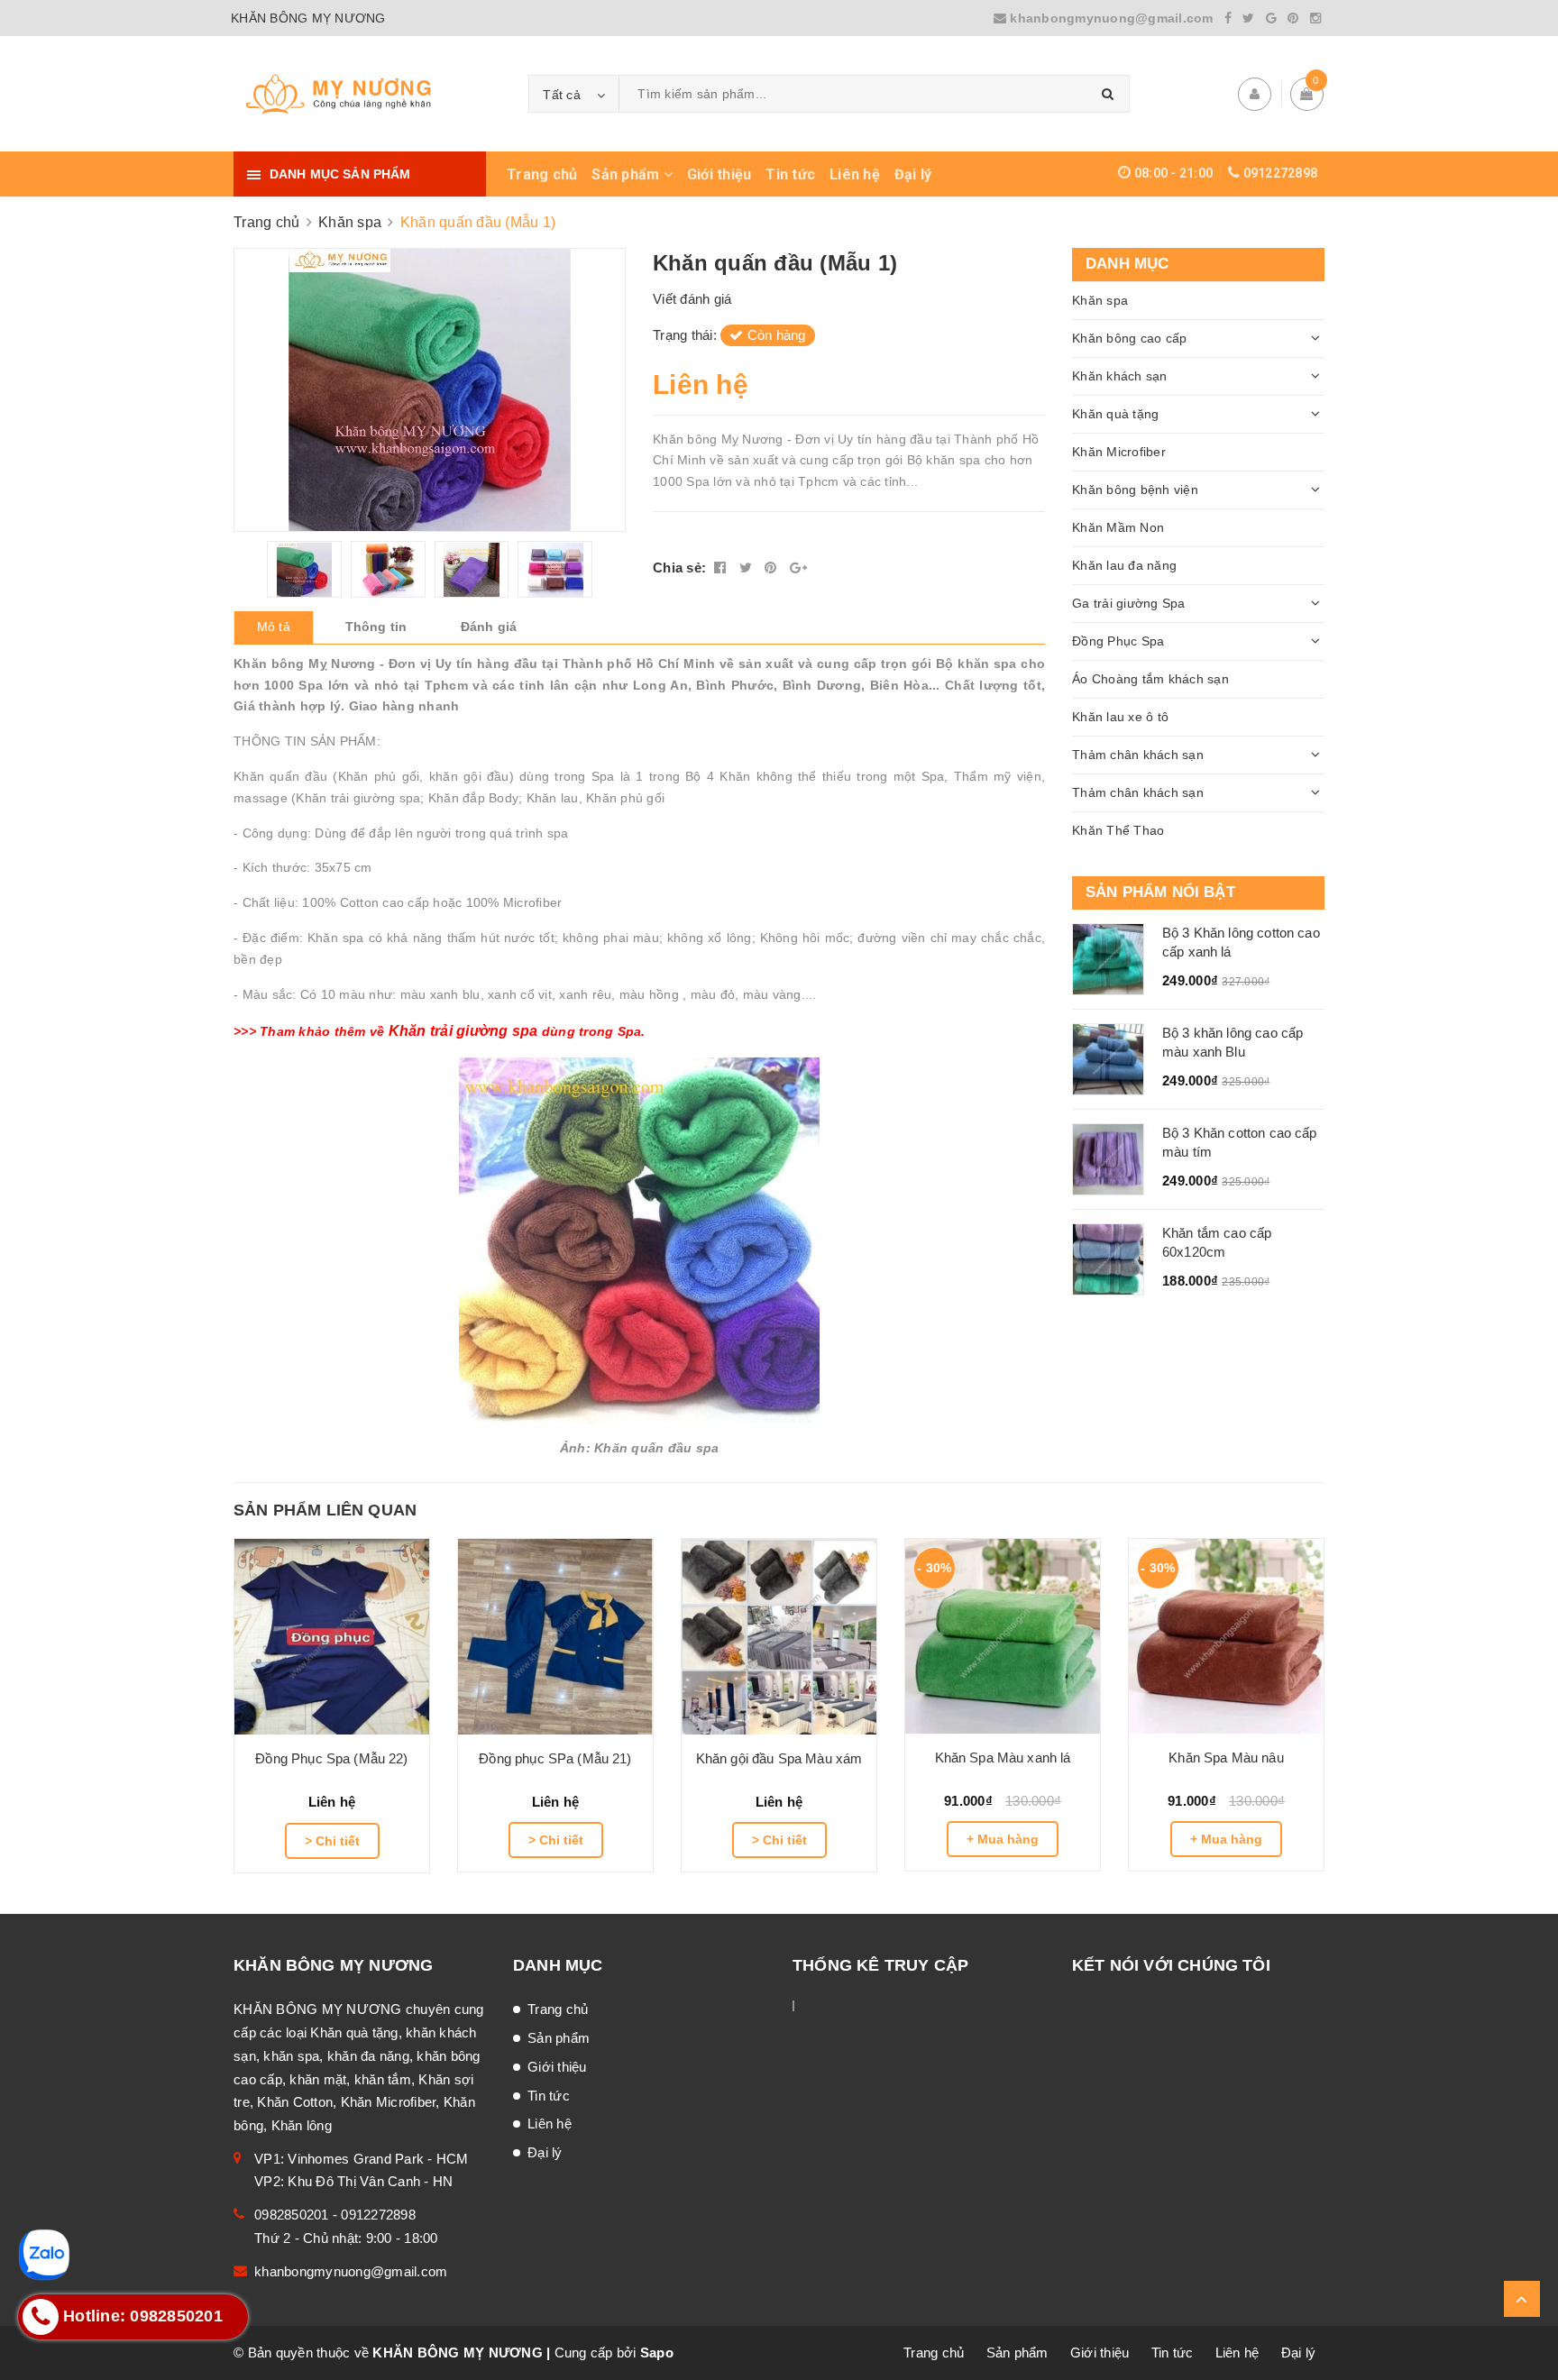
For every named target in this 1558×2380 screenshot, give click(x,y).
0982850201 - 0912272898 (335, 2215)
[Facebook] (1228, 18)
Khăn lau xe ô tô (1120, 717)
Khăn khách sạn (1120, 376)
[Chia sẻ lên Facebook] (722, 568)
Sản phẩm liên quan (325, 1510)
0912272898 (1281, 173)
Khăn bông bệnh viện (1135, 490)
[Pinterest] (1293, 18)
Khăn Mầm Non (1118, 527)
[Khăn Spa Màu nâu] (1226, 1636)
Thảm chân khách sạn (1138, 755)
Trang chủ (542, 174)
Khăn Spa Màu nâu (1226, 1758)
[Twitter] (1248, 18)
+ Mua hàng (1003, 1839)
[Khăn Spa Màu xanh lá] (1003, 1636)
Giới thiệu (719, 174)
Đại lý (913, 174)
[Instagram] (1315, 18)
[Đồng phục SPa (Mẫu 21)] (555, 1637)
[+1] (798, 568)
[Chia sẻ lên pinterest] (773, 568)
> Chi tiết (332, 1841)
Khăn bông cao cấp (1129, 338)
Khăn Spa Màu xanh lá (1003, 1758)
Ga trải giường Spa (1129, 603)
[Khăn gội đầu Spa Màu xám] (779, 1637)
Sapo (657, 2353)
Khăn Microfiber (1119, 452)
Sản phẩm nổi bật (1160, 892)
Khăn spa (1100, 300)
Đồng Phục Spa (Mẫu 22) (331, 1758)
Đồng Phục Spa (1118, 641)
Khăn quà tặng (1115, 414)
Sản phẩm (627, 174)
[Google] (1271, 18)
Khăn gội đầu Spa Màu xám (779, 1758)
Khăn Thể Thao (1118, 830)
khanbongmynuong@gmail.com (1112, 18)
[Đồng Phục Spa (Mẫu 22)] (332, 1637)
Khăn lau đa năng (1124, 565)
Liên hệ (855, 174)
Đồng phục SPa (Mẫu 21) (555, 1758)
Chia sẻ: (679, 568)
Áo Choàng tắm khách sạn (1150, 679)
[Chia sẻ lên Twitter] (748, 568)
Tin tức (790, 174)
